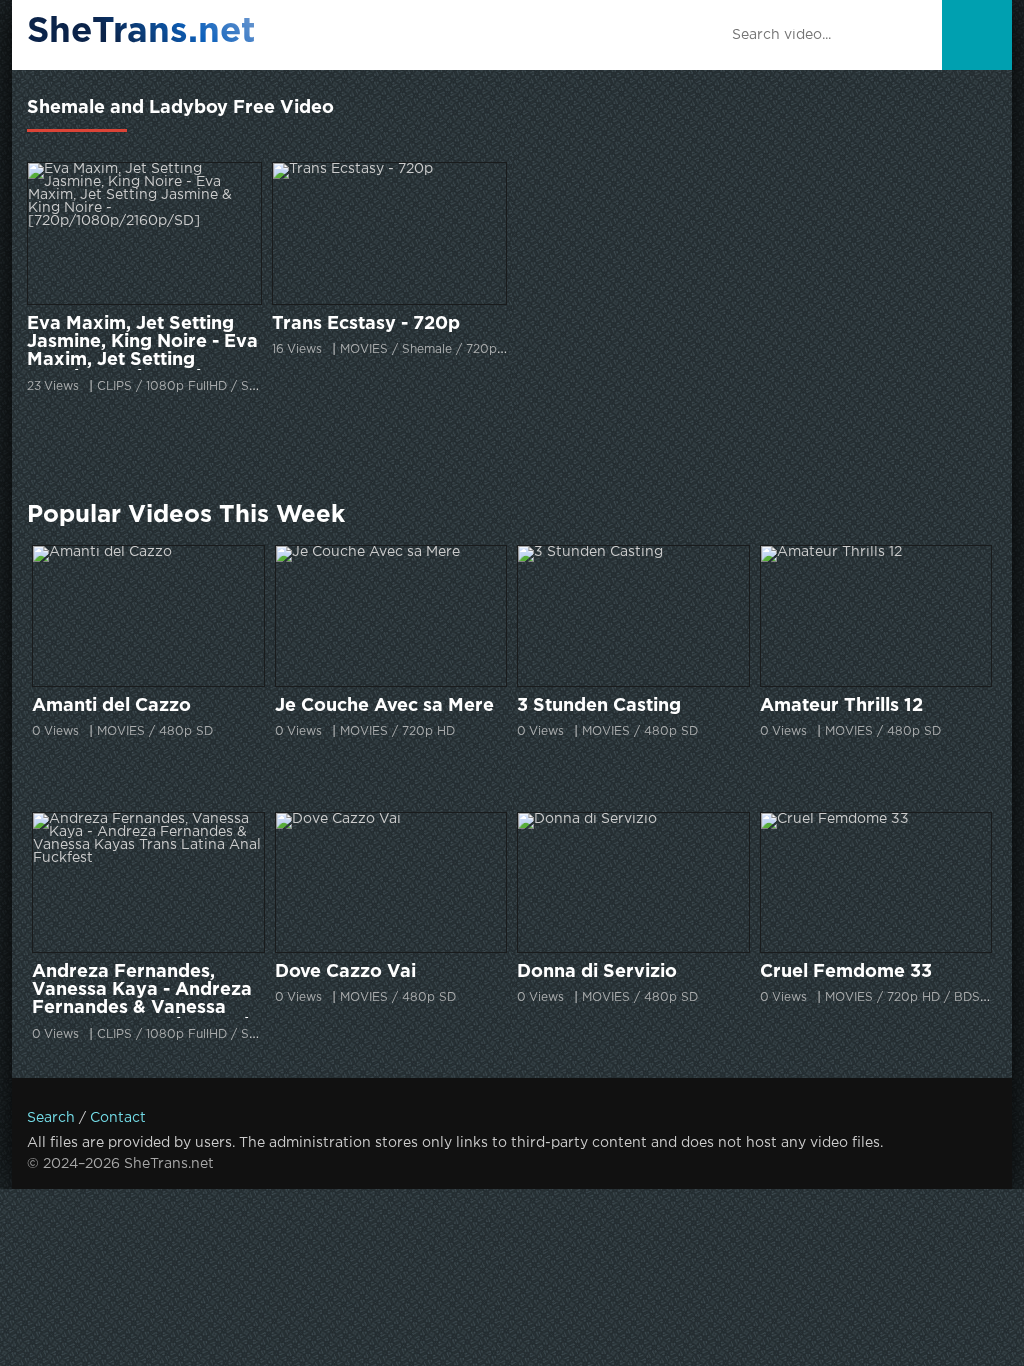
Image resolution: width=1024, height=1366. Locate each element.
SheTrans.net (141, 32)
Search (51, 1118)
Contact (118, 1118)
